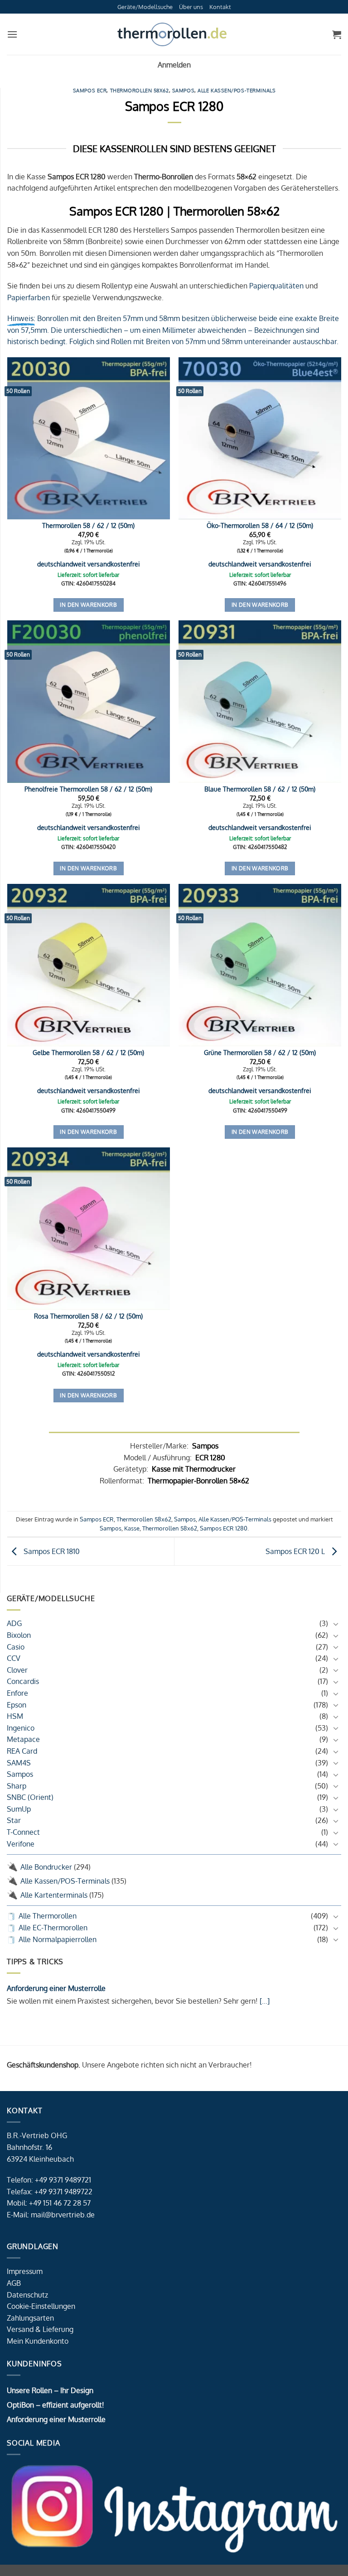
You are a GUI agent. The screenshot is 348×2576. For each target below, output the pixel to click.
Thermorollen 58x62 (140, 90)
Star (14, 1820)
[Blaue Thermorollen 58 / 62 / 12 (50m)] (260, 702)
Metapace (23, 1739)
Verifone (21, 1844)
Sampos (20, 1774)
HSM (15, 1716)
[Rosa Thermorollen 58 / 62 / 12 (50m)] (89, 1229)
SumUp (19, 1809)
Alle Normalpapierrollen (58, 1939)
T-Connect (23, 1832)
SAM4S (19, 1763)
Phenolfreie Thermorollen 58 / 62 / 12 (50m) (88, 789)
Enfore (17, 1693)
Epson (17, 1705)
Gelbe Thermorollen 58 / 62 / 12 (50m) (88, 1052)
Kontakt (220, 7)
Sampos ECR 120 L (296, 1551)
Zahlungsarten (30, 2318)
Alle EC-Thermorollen (53, 1928)
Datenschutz (27, 2295)
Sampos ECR (90, 90)
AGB (14, 2283)
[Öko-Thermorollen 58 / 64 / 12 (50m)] (260, 439)
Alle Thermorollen (48, 1916)
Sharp (17, 1786)
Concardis (23, 1681)
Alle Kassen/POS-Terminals (65, 1881)
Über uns (191, 7)
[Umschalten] (336, 1624)
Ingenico (21, 1728)
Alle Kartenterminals (54, 1895)
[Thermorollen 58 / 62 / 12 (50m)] (89, 439)
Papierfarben (29, 297)
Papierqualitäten (276, 286)
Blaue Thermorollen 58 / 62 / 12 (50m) (260, 789)
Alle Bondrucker (46, 1867)
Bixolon (19, 1635)
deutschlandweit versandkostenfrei (89, 564)
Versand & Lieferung (40, 2329)
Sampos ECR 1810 (51, 1551)
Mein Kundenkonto (38, 2341)
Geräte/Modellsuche (145, 7)
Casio (16, 1647)
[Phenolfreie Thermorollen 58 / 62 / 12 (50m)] (89, 702)
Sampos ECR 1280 (224, 1528)
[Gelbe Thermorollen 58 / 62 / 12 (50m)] (89, 965)
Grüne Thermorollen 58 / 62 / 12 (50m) (260, 1052)
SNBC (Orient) (30, 1797)
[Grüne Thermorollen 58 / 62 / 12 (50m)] (260, 965)
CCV (14, 1658)
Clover (17, 1670)
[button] (12, 34)
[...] (264, 2001)
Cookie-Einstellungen (41, 2306)
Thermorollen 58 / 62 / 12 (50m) (88, 525)
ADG (14, 1623)
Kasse (132, 1528)
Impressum (25, 2271)
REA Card (22, 1751)
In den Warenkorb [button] (88, 605)
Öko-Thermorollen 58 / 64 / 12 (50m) (260, 525)
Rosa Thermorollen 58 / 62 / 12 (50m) (88, 1316)
